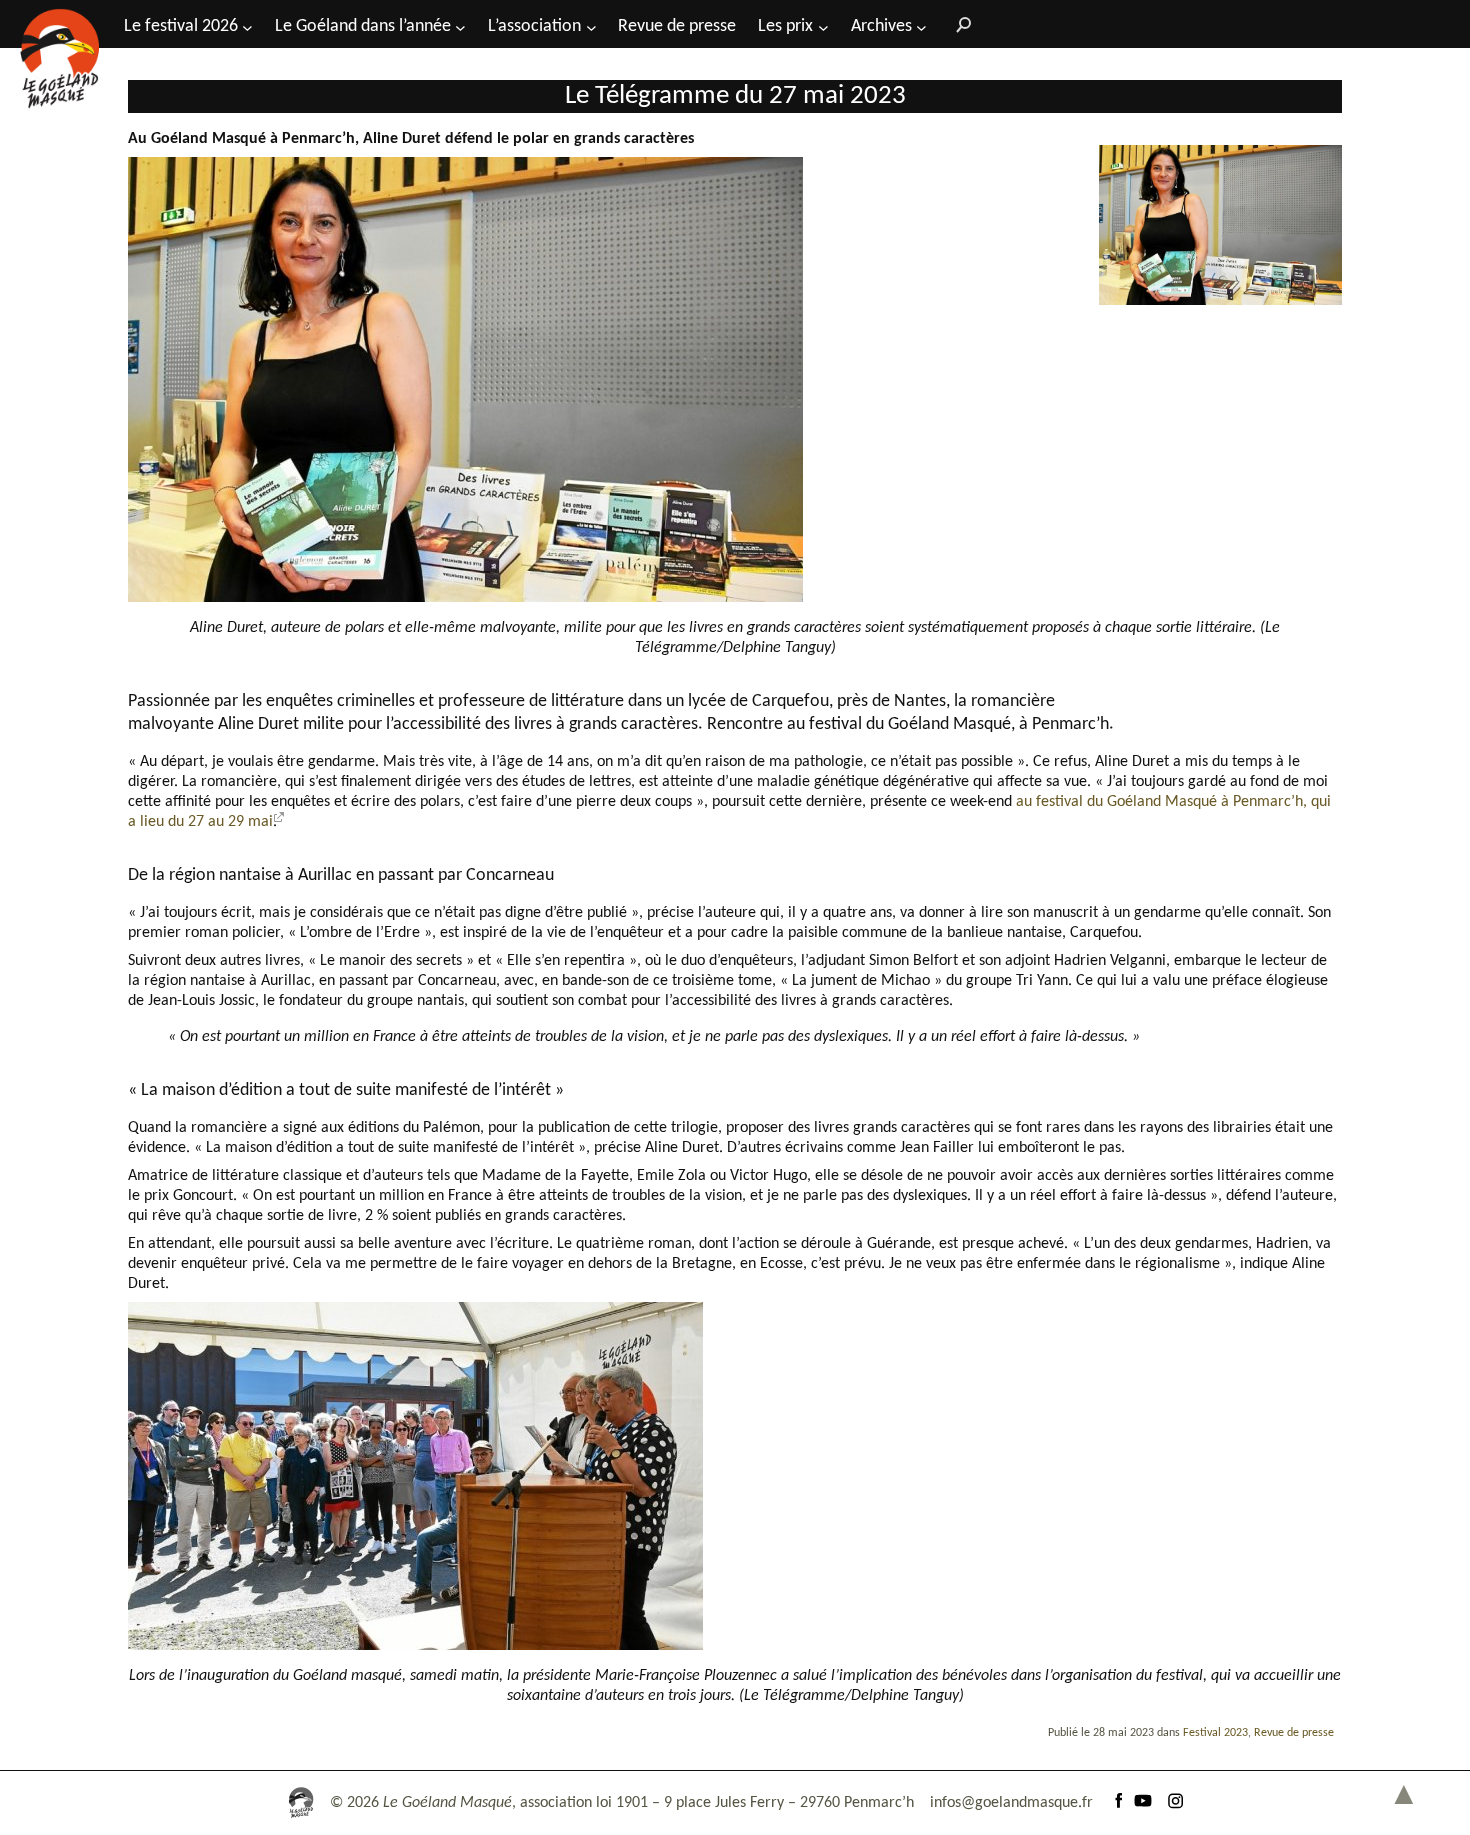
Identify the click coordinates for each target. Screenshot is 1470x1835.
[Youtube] (1143, 1803)
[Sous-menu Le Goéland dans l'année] (460, 26)
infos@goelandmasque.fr (1011, 1803)
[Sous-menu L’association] (591, 26)
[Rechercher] (959, 24)
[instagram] (1175, 1803)
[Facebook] (1119, 1803)
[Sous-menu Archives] (921, 26)
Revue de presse (1294, 1733)
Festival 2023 (1215, 1733)
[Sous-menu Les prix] (823, 26)
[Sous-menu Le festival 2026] (247, 26)
